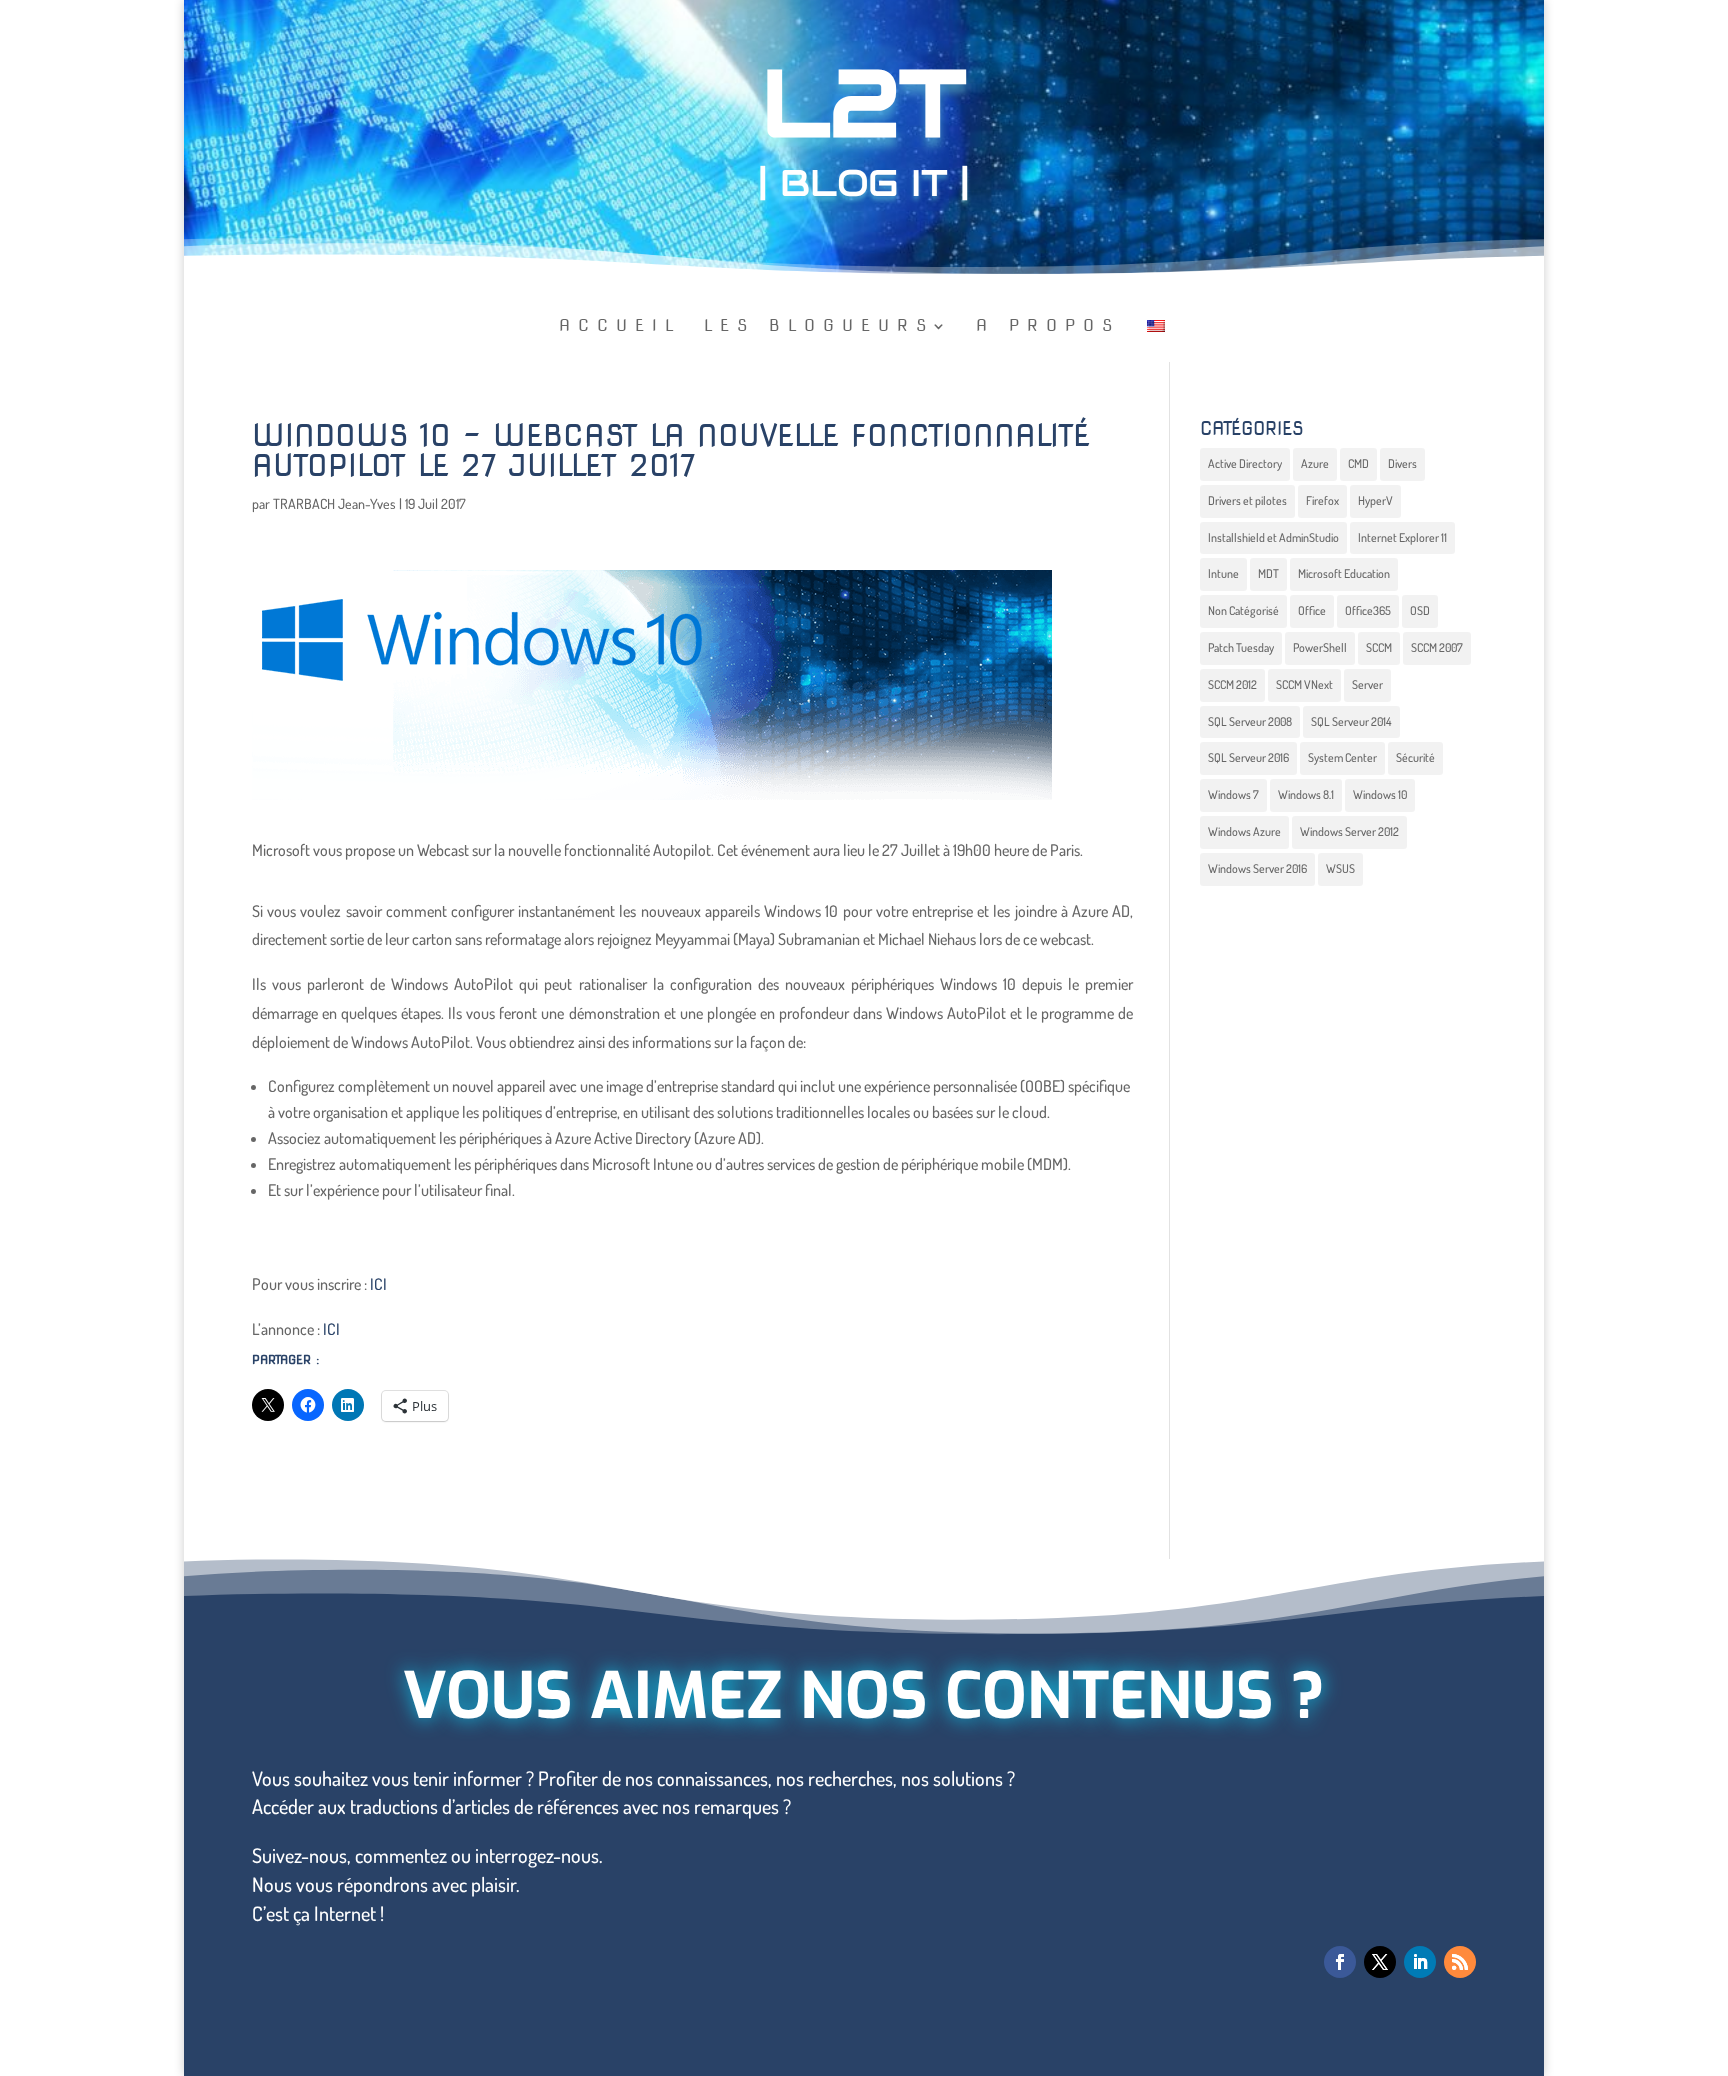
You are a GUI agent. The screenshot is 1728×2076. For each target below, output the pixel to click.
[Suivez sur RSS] (1460, 1962)
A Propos (1048, 327)
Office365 (1368, 610)
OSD (1420, 610)
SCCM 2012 (1232, 684)
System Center (1342, 757)
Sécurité (1415, 757)
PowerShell (1320, 647)
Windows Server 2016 (1257, 868)
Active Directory (1245, 463)
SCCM (1379, 647)
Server (1367, 684)
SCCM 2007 (1437, 647)
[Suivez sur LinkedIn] (1420, 1962)
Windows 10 (1380, 794)
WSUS (1340, 868)
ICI (380, 1284)
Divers (1402, 463)
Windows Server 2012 (1349, 831)
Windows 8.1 (1306, 794)
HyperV (1375, 500)
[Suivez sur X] (1380, 1962)
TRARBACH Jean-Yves (334, 503)
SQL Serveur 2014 (1351, 721)
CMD (1358, 463)
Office (1312, 610)
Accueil (620, 327)
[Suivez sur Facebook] (1340, 1962)
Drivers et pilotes (1247, 500)
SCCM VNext (1304, 684)
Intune (1223, 573)
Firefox (1322, 500)
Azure (1315, 463)
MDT (1268, 573)
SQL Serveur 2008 (1250, 721)
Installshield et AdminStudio (1273, 537)
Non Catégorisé (1243, 610)
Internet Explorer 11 (1402, 537)
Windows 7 (1233, 794)
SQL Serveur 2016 (1248, 757)
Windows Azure (1244, 831)
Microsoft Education (1344, 573)
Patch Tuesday (1241, 647)
